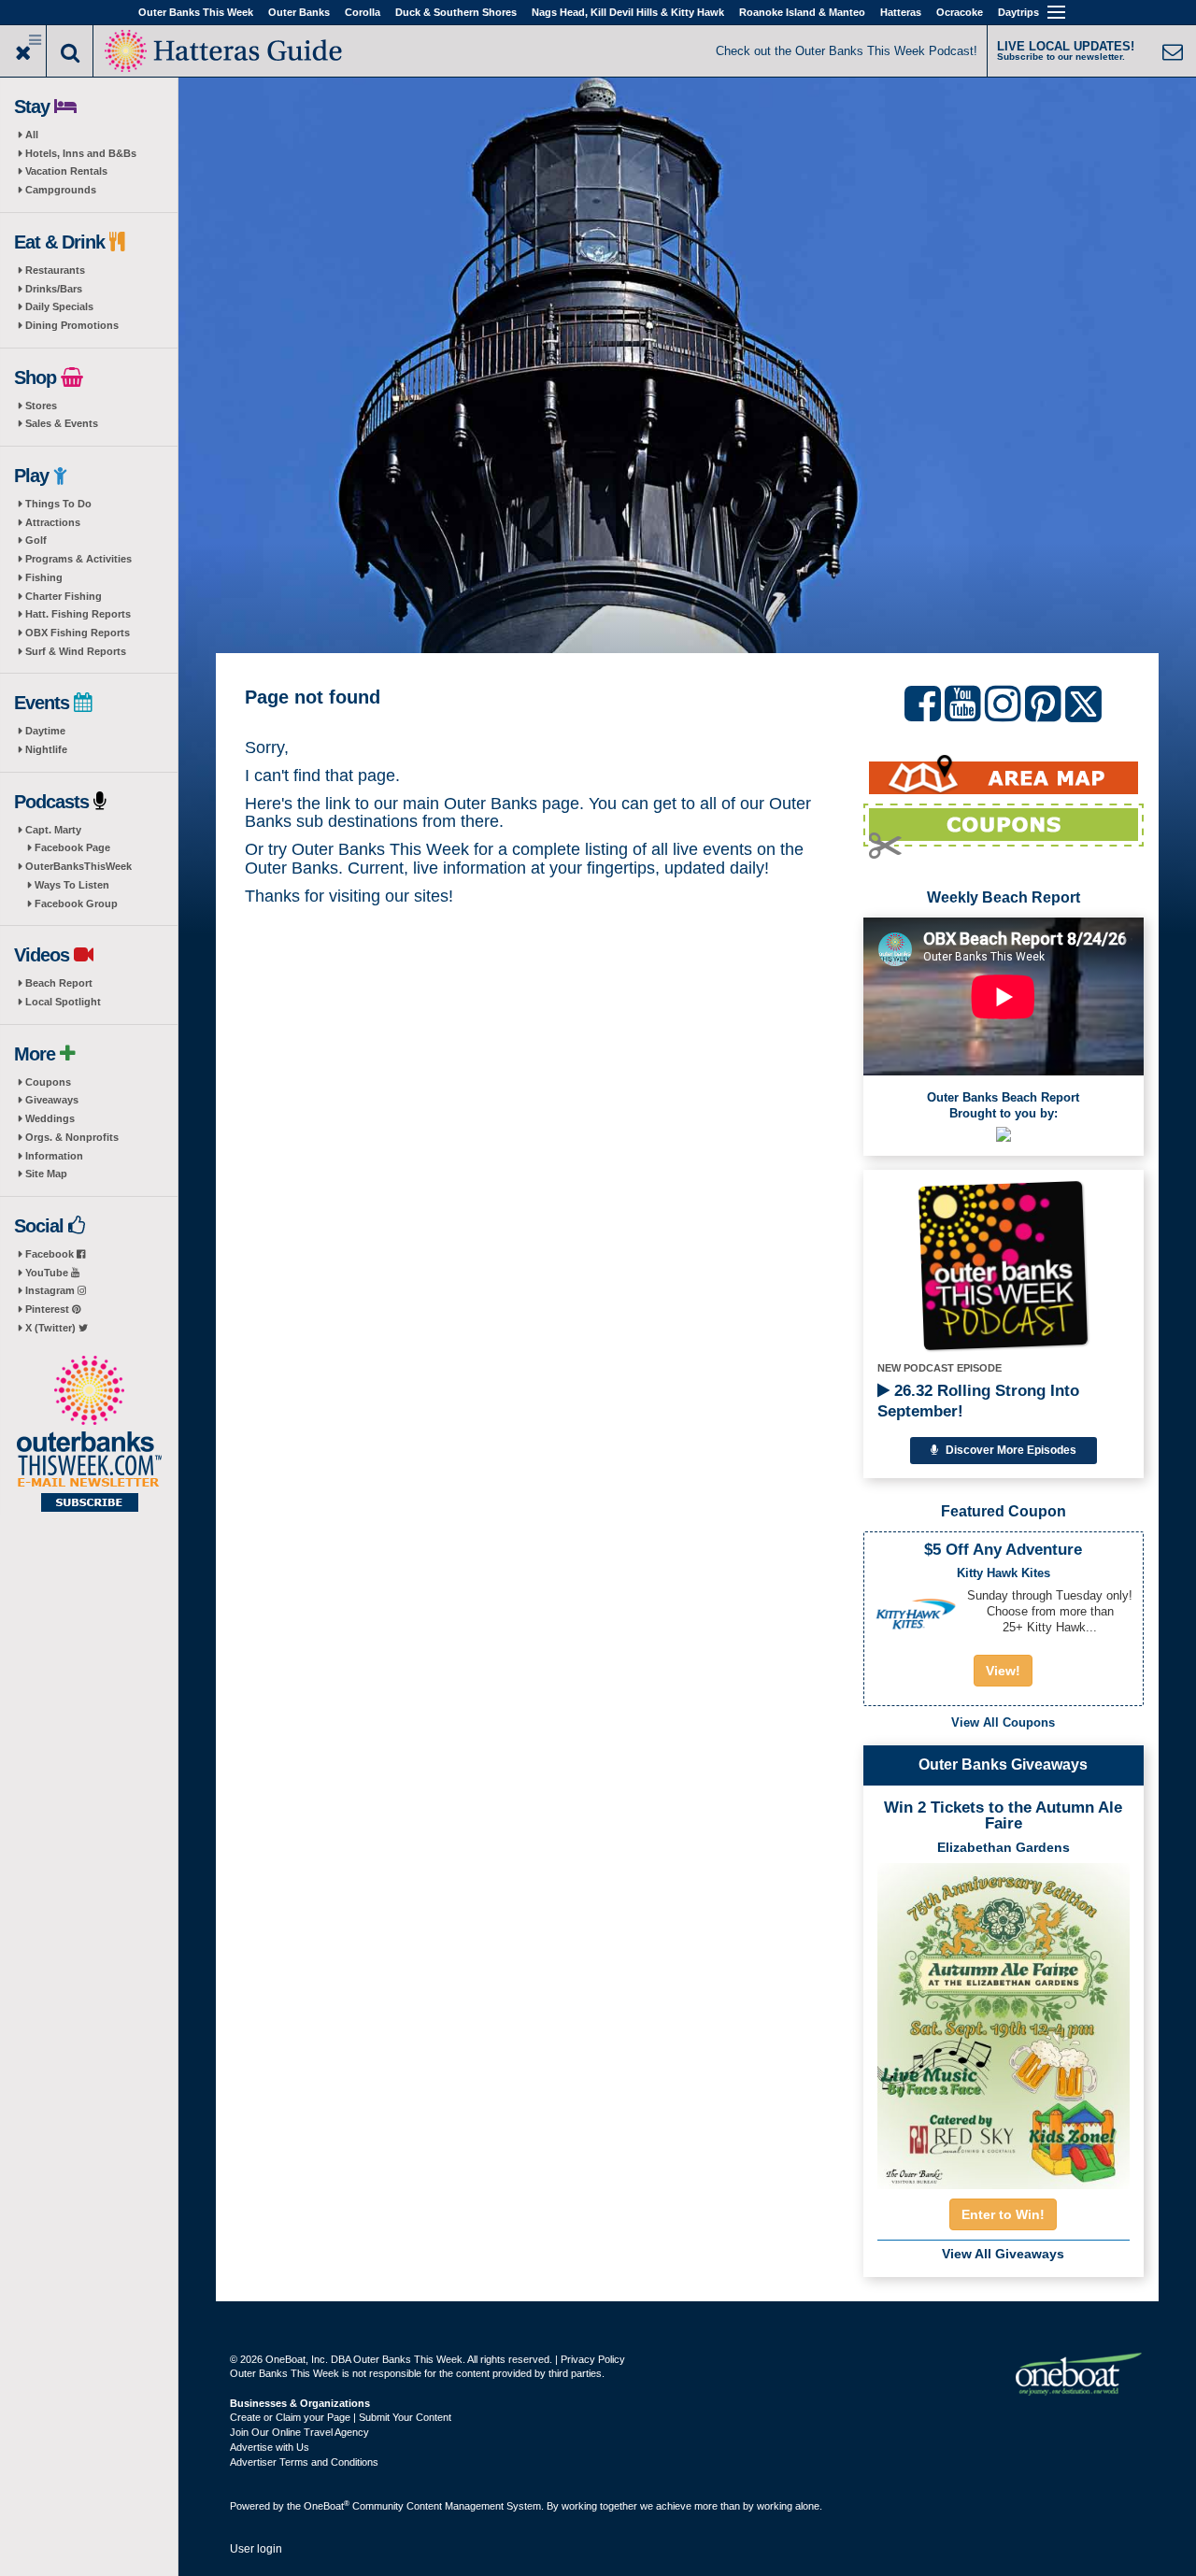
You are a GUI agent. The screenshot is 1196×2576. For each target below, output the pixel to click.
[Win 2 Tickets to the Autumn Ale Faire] (1004, 2020)
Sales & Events (62, 423)
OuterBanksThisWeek (78, 866)
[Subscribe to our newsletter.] (89, 1435)
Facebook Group (76, 904)
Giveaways (52, 1100)
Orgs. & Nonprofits (72, 1137)
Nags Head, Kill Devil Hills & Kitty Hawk (628, 12)
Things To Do (58, 504)
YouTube (48, 1273)
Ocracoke (960, 12)
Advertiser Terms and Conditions (304, 2462)
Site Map (46, 1174)
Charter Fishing (64, 596)
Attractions (53, 522)
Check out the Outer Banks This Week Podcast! (847, 51)
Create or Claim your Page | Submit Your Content (341, 2417)
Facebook (51, 1254)
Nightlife (46, 749)
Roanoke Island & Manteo (802, 12)
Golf (36, 540)
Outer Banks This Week (196, 12)
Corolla (363, 12)
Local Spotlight (63, 1002)
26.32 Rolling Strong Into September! (978, 1401)
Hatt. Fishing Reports (78, 614)
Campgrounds (61, 190)
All (32, 135)
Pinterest (49, 1309)
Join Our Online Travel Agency (299, 2432)
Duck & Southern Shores (456, 12)
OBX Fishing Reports (78, 633)
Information (54, 1156)
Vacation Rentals (66, 171)
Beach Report (59, 983)
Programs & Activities (78, 559)
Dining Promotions (72, 325)
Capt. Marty (53, 830)
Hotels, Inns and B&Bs (81, 153)
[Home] (225, 49)
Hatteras (901, 12)
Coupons (48, 1082)
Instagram (51, 1290)
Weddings (50, 1118)
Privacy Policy (593, 2359)
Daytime (45, 731)
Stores (41, 406)
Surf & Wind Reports (76, 651)
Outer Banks (299, 12)
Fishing (44, 577)
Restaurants (55, 270)
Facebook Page (72, 847)
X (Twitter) (52, 1328)
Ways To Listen (72, 885)
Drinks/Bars (54, 289)
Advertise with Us (270, 2447)
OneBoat (327, 2506)
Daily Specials (59, 306)
